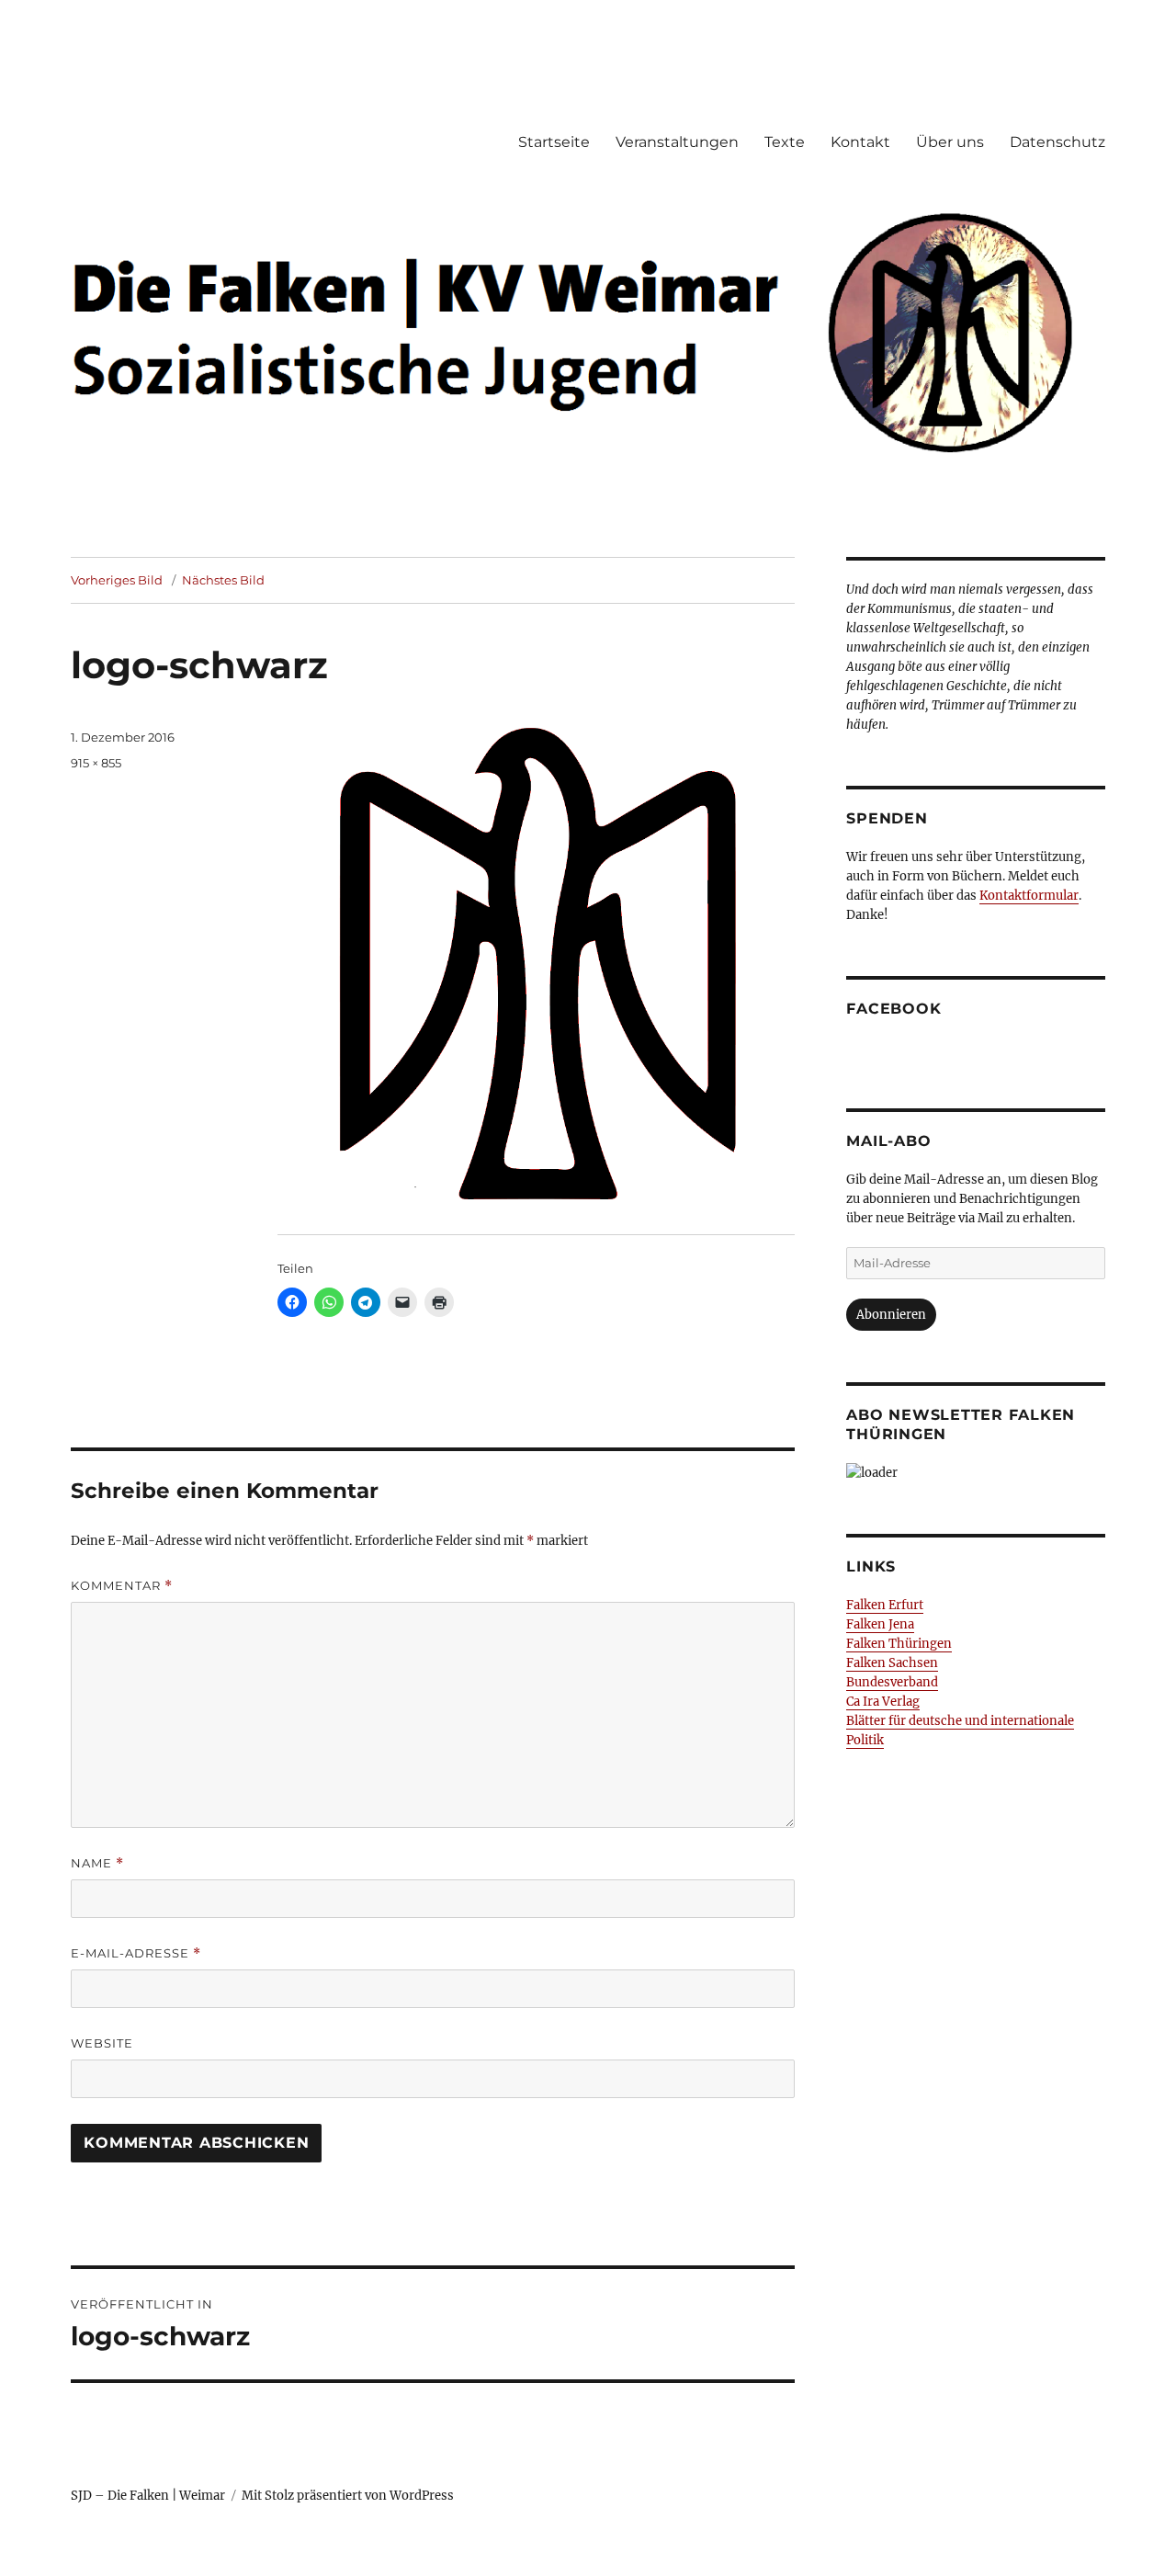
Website (102, 2043)
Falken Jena (880, 1624)
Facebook (893, 1009)
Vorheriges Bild (117, 580)
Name (97, 1863)
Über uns (950, 142)
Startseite (554, 142)
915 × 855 (96, 763)
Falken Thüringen (899, 1644)
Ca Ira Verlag (883, 1702)
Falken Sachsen (892, 1663)
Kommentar (122, 1586)
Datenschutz (1057, 142)
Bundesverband (892, 1682)
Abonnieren (891, 1315)
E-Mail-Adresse (136, 1953)
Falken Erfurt (885, 1605)
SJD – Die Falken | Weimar (148, 2496)
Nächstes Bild (223, 580)
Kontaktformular (1029, 896)
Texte (785, 142)
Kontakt (860, 142)
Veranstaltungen (677, 142)
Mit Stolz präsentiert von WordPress (348, 2496)
